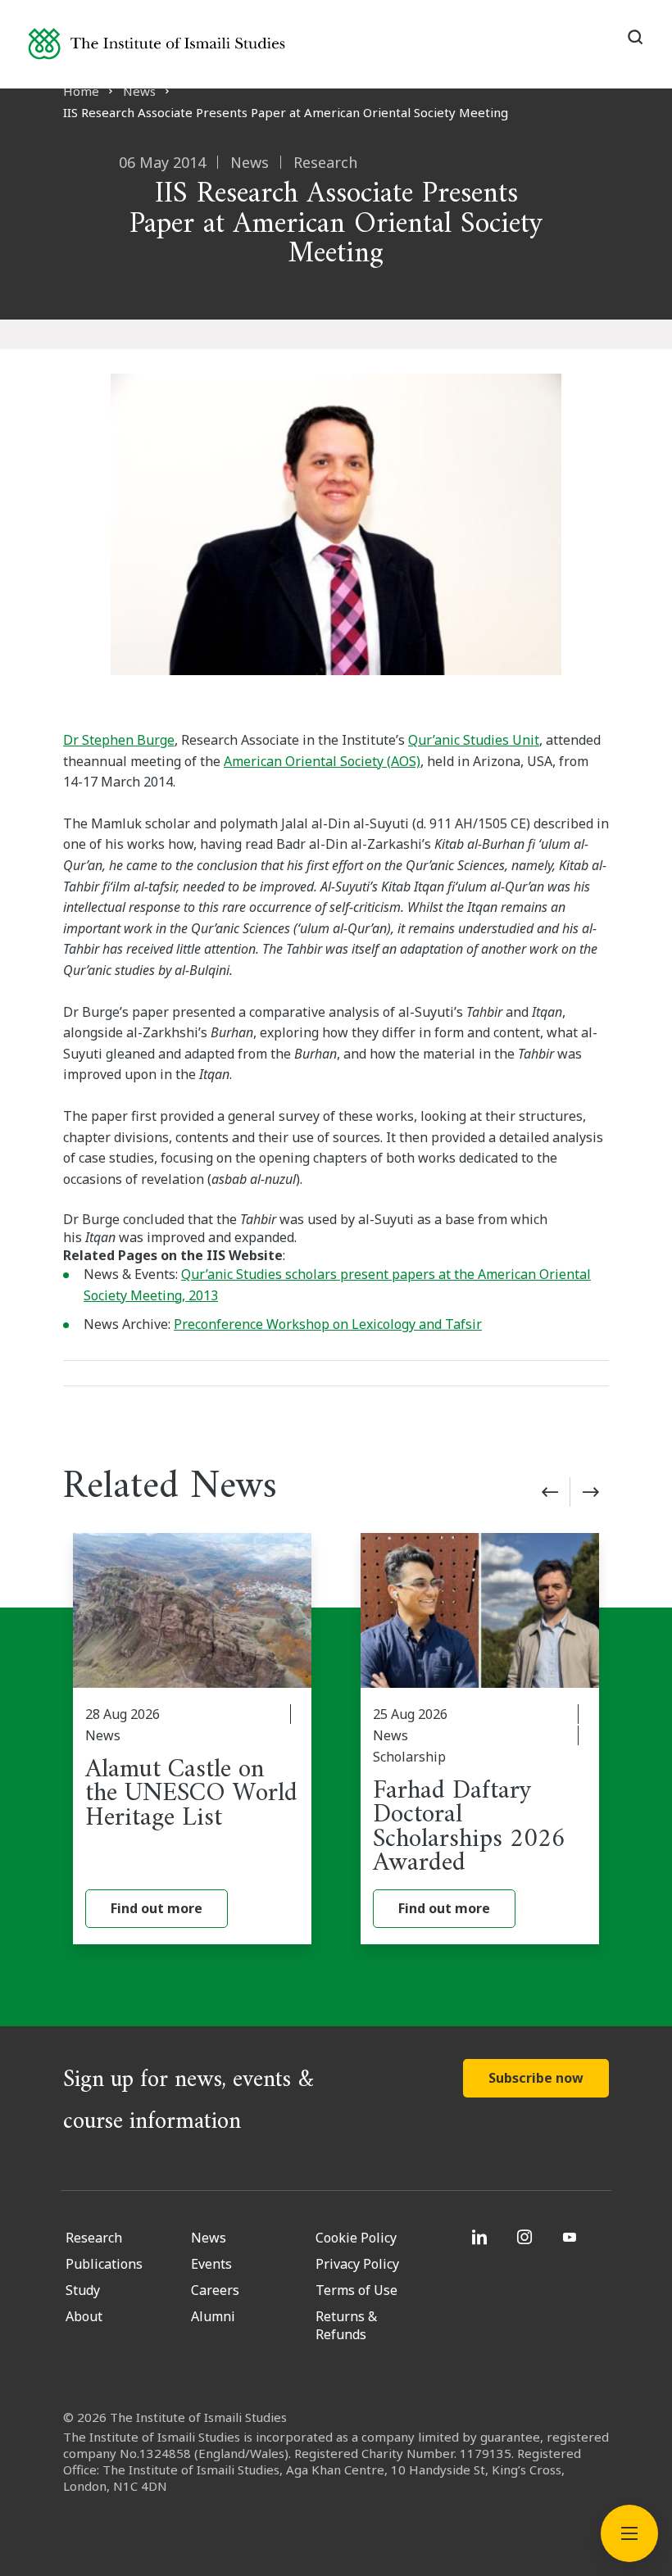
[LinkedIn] (481, 2237)
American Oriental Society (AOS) (322, 761)
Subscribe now (536, 2078)
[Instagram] (527, 2237)
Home (81, 91)
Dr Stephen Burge (119, 740)
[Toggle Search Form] (635, 37)
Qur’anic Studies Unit (474, 740)
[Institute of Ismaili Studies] (157, 44)
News (139, 91)
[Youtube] (572, 2237)
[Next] (591, 1492)
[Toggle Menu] (629, 2533)
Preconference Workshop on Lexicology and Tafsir (328, 1324)
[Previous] (550, 1492)
